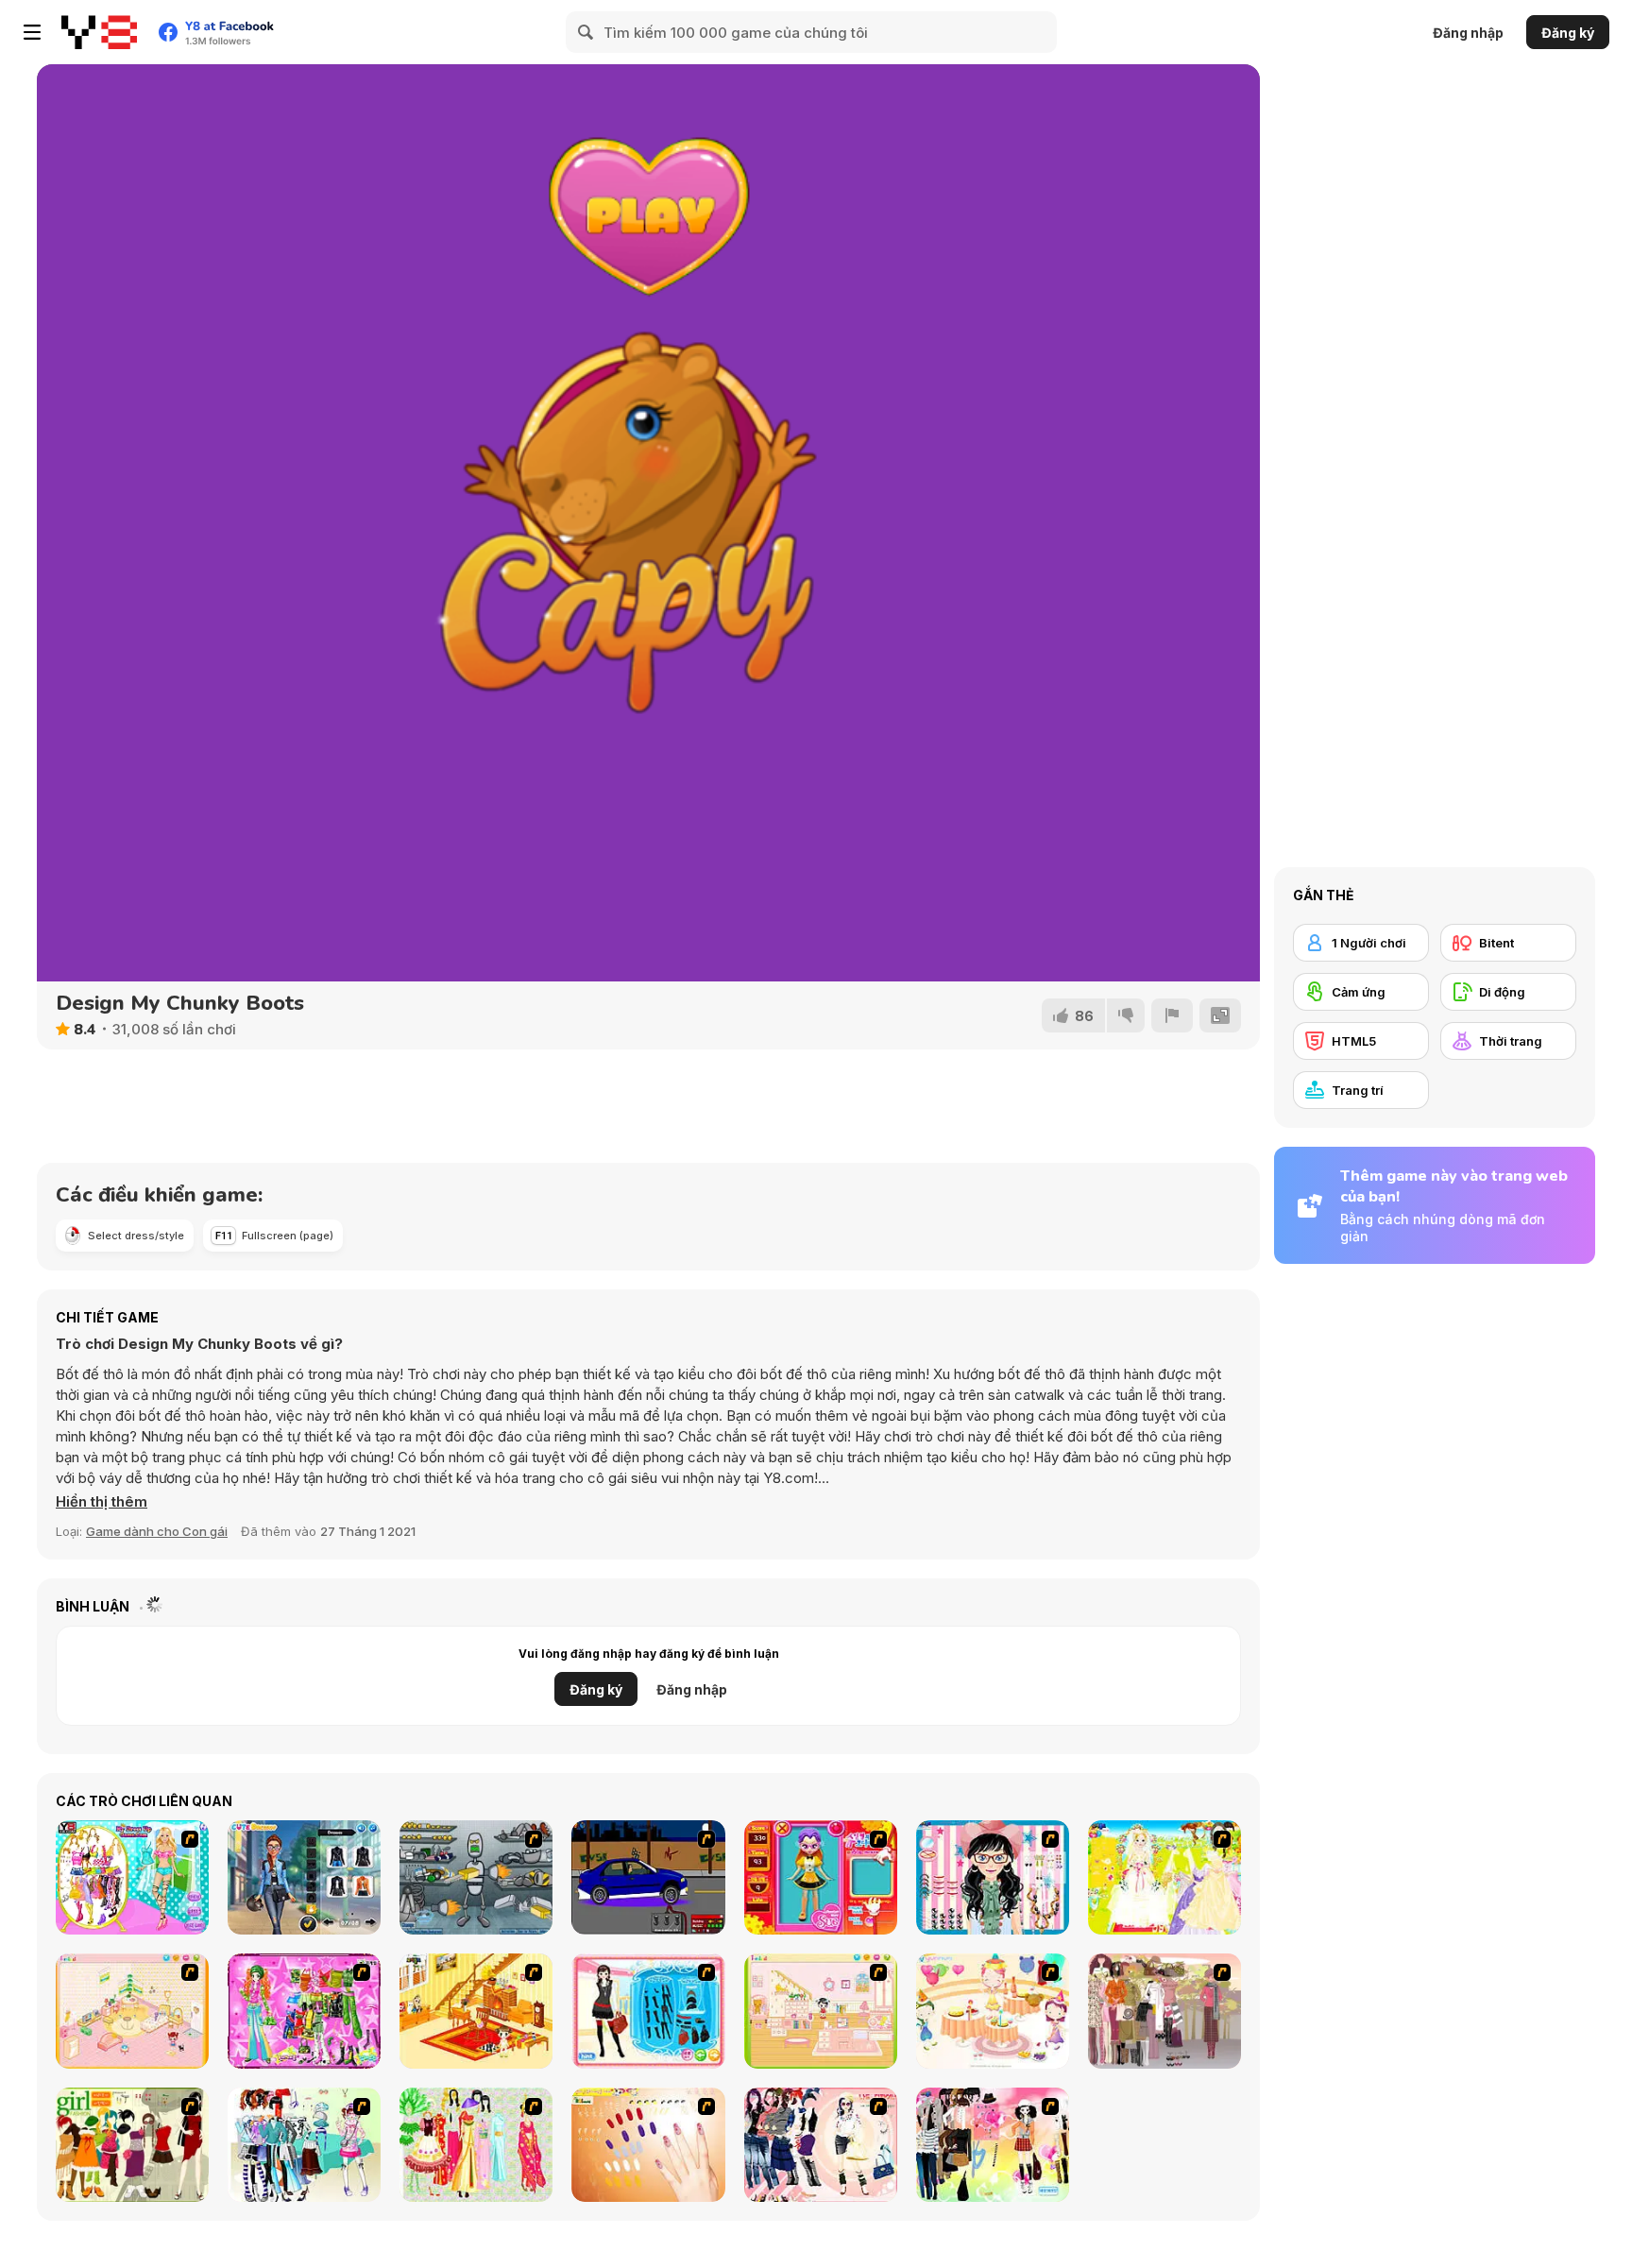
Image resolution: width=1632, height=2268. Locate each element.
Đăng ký (1568, 33)
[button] (102, 1502)
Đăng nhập (1468, 33)
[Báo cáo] (1172, 1015)
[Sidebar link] (32, 32)
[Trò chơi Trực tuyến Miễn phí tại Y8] (99, 32)
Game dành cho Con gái (157, 1531)
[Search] (586, 32)
